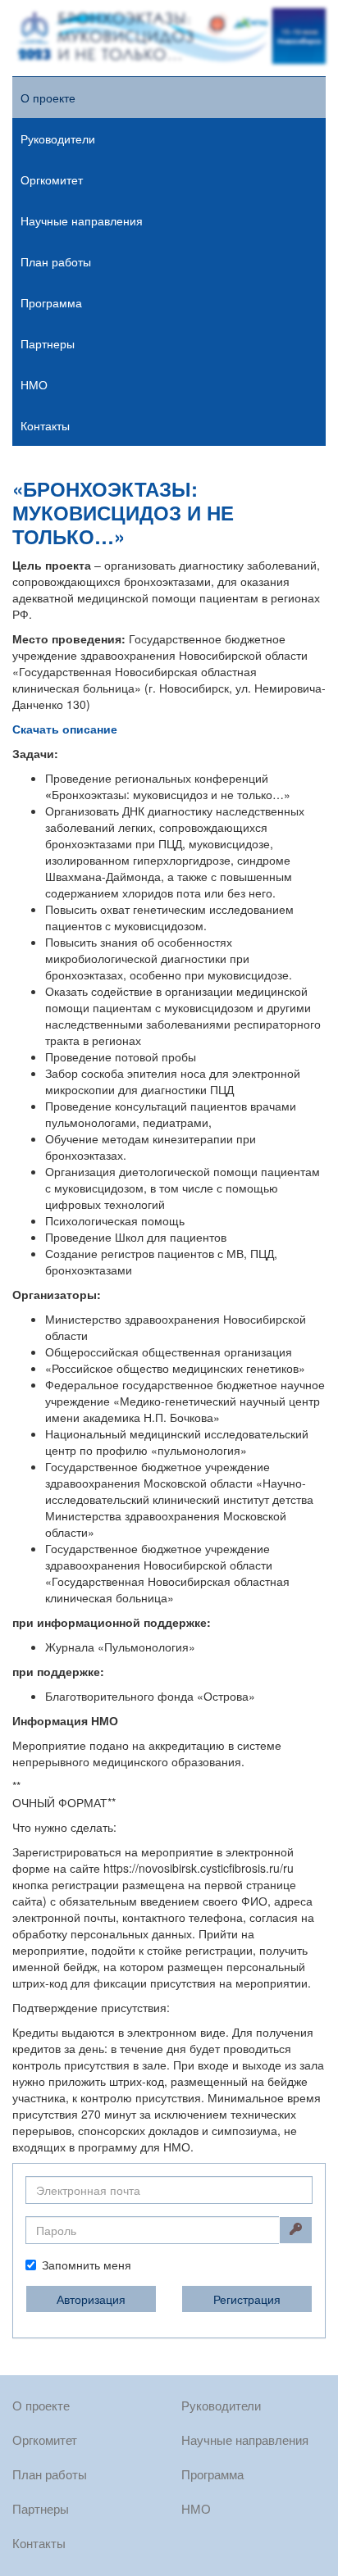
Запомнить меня (87, 2265)
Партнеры (48, 343)
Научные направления (82, 220)
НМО (34, 384)
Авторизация (91, 2299)
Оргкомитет (52, 179)
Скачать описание (65, 729)
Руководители (58, 139)
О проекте (48, 98)
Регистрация (247, 2299)
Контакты (45, 425)
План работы (56, 261)
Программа (51, 302)
